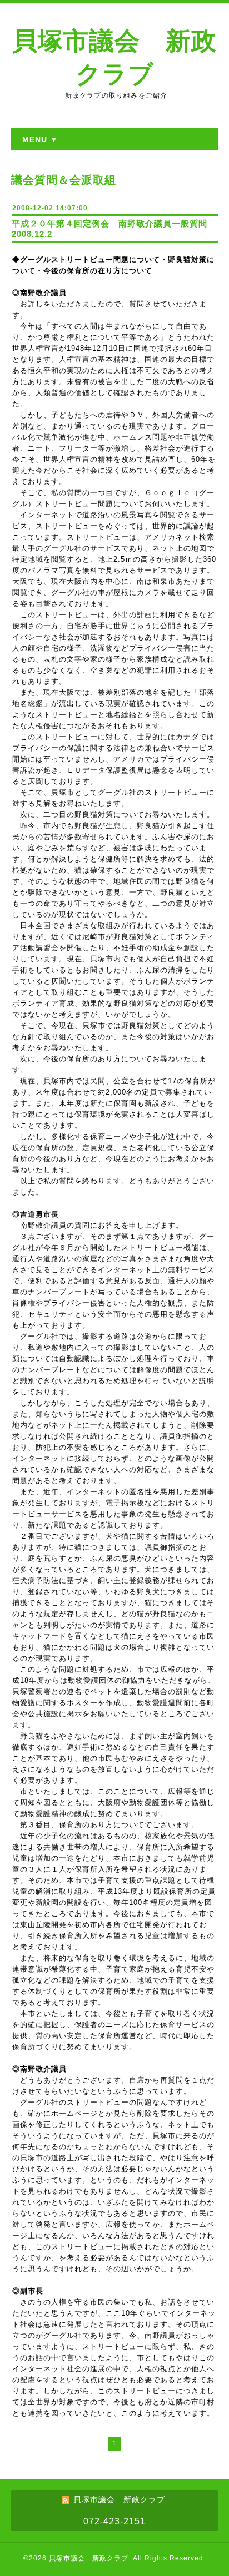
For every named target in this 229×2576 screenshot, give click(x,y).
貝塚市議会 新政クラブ (89, 2558)
